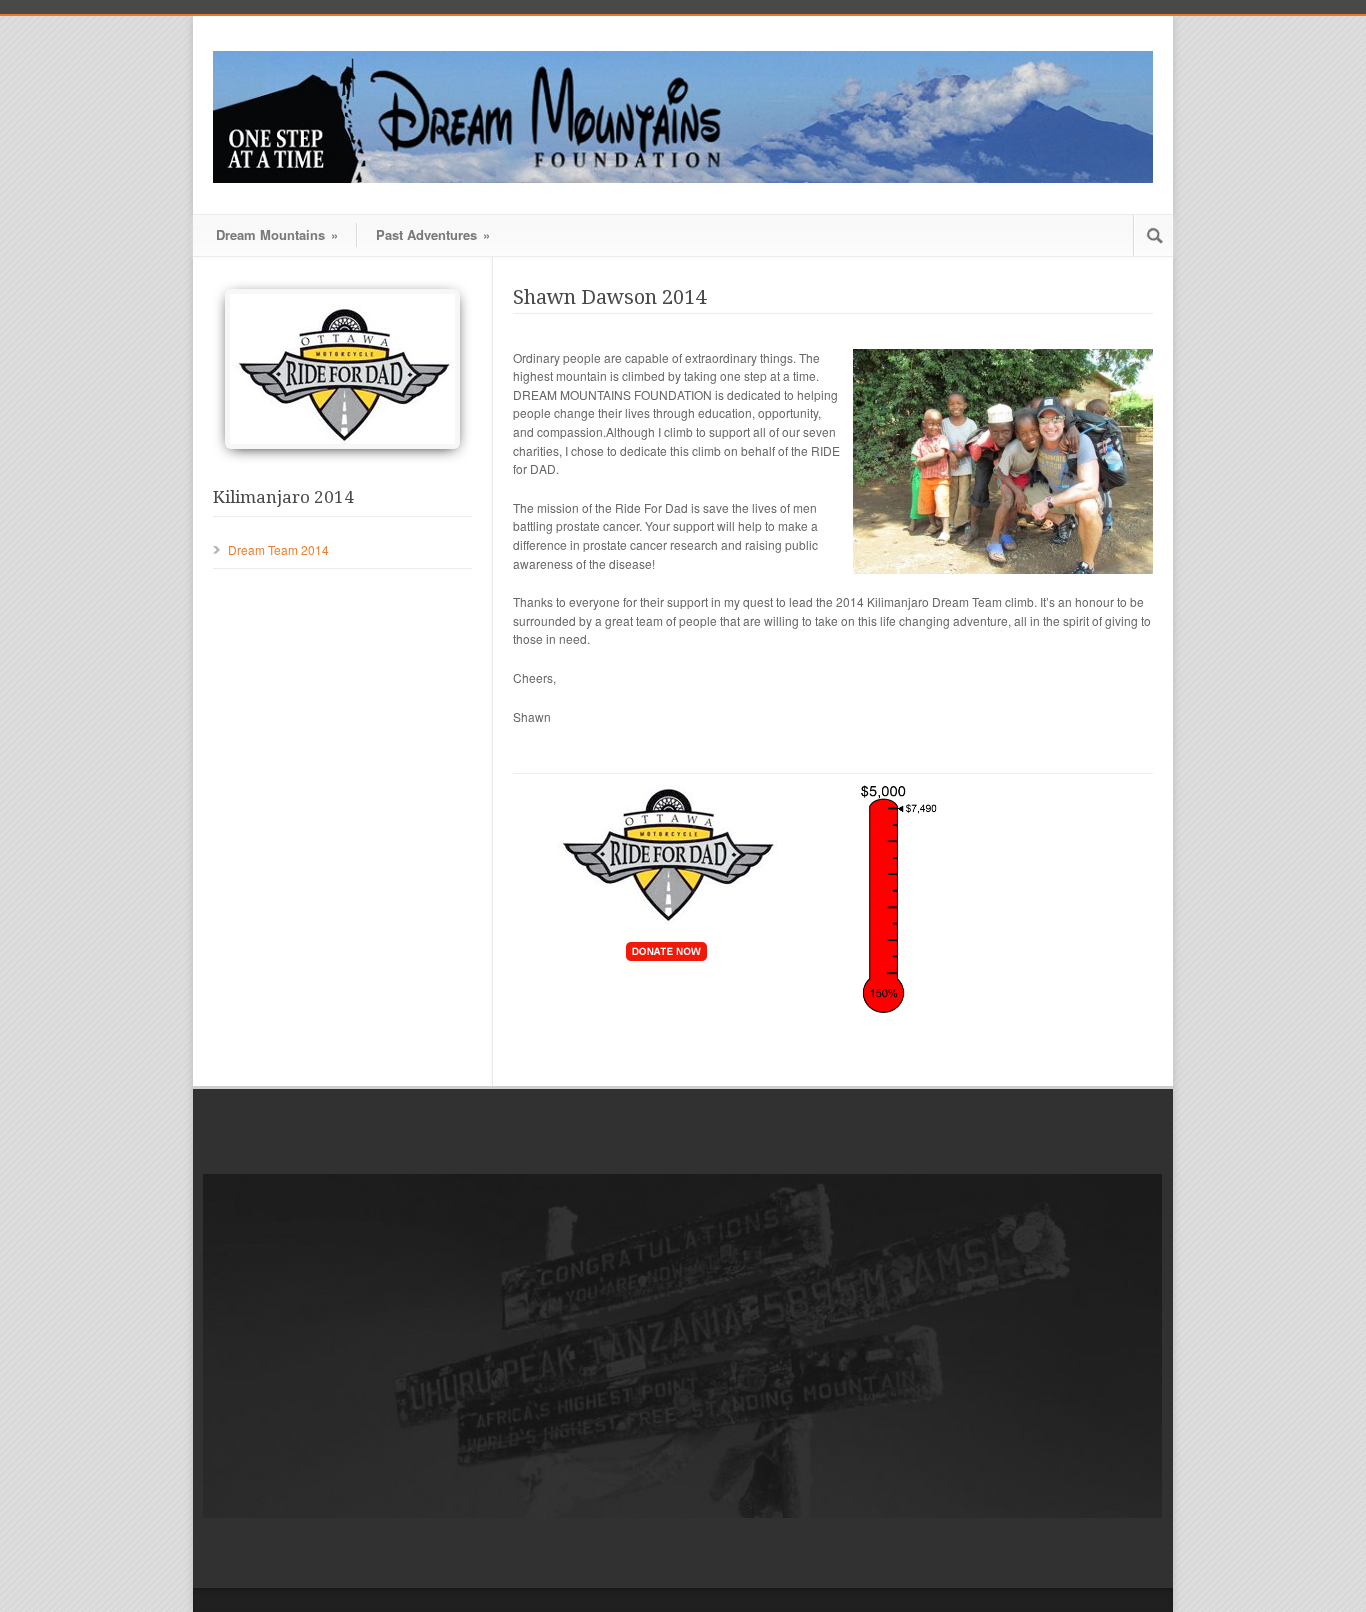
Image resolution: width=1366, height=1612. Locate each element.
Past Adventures (433, 234)
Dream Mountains (277, 234)
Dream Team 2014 (278, 549)
